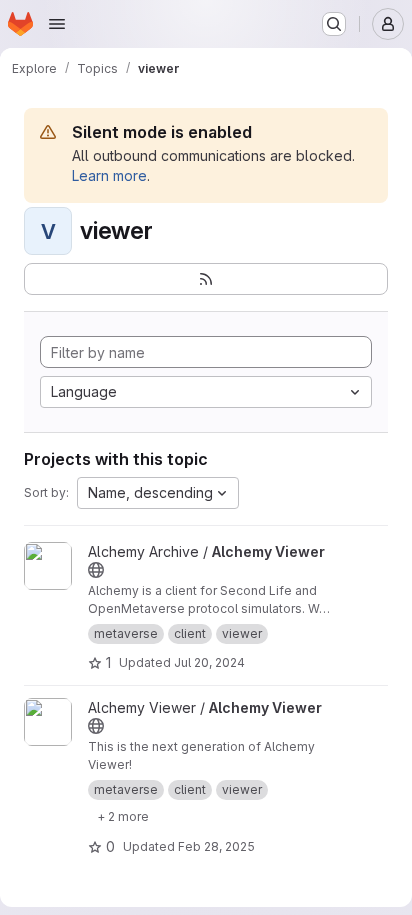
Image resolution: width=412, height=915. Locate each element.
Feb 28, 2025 (216, 846)
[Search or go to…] (334, 24)
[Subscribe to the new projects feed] (206, 279)
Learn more (109, 175)
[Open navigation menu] (57, 24)
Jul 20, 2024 (209, 662)
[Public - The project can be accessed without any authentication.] (96, 570)
